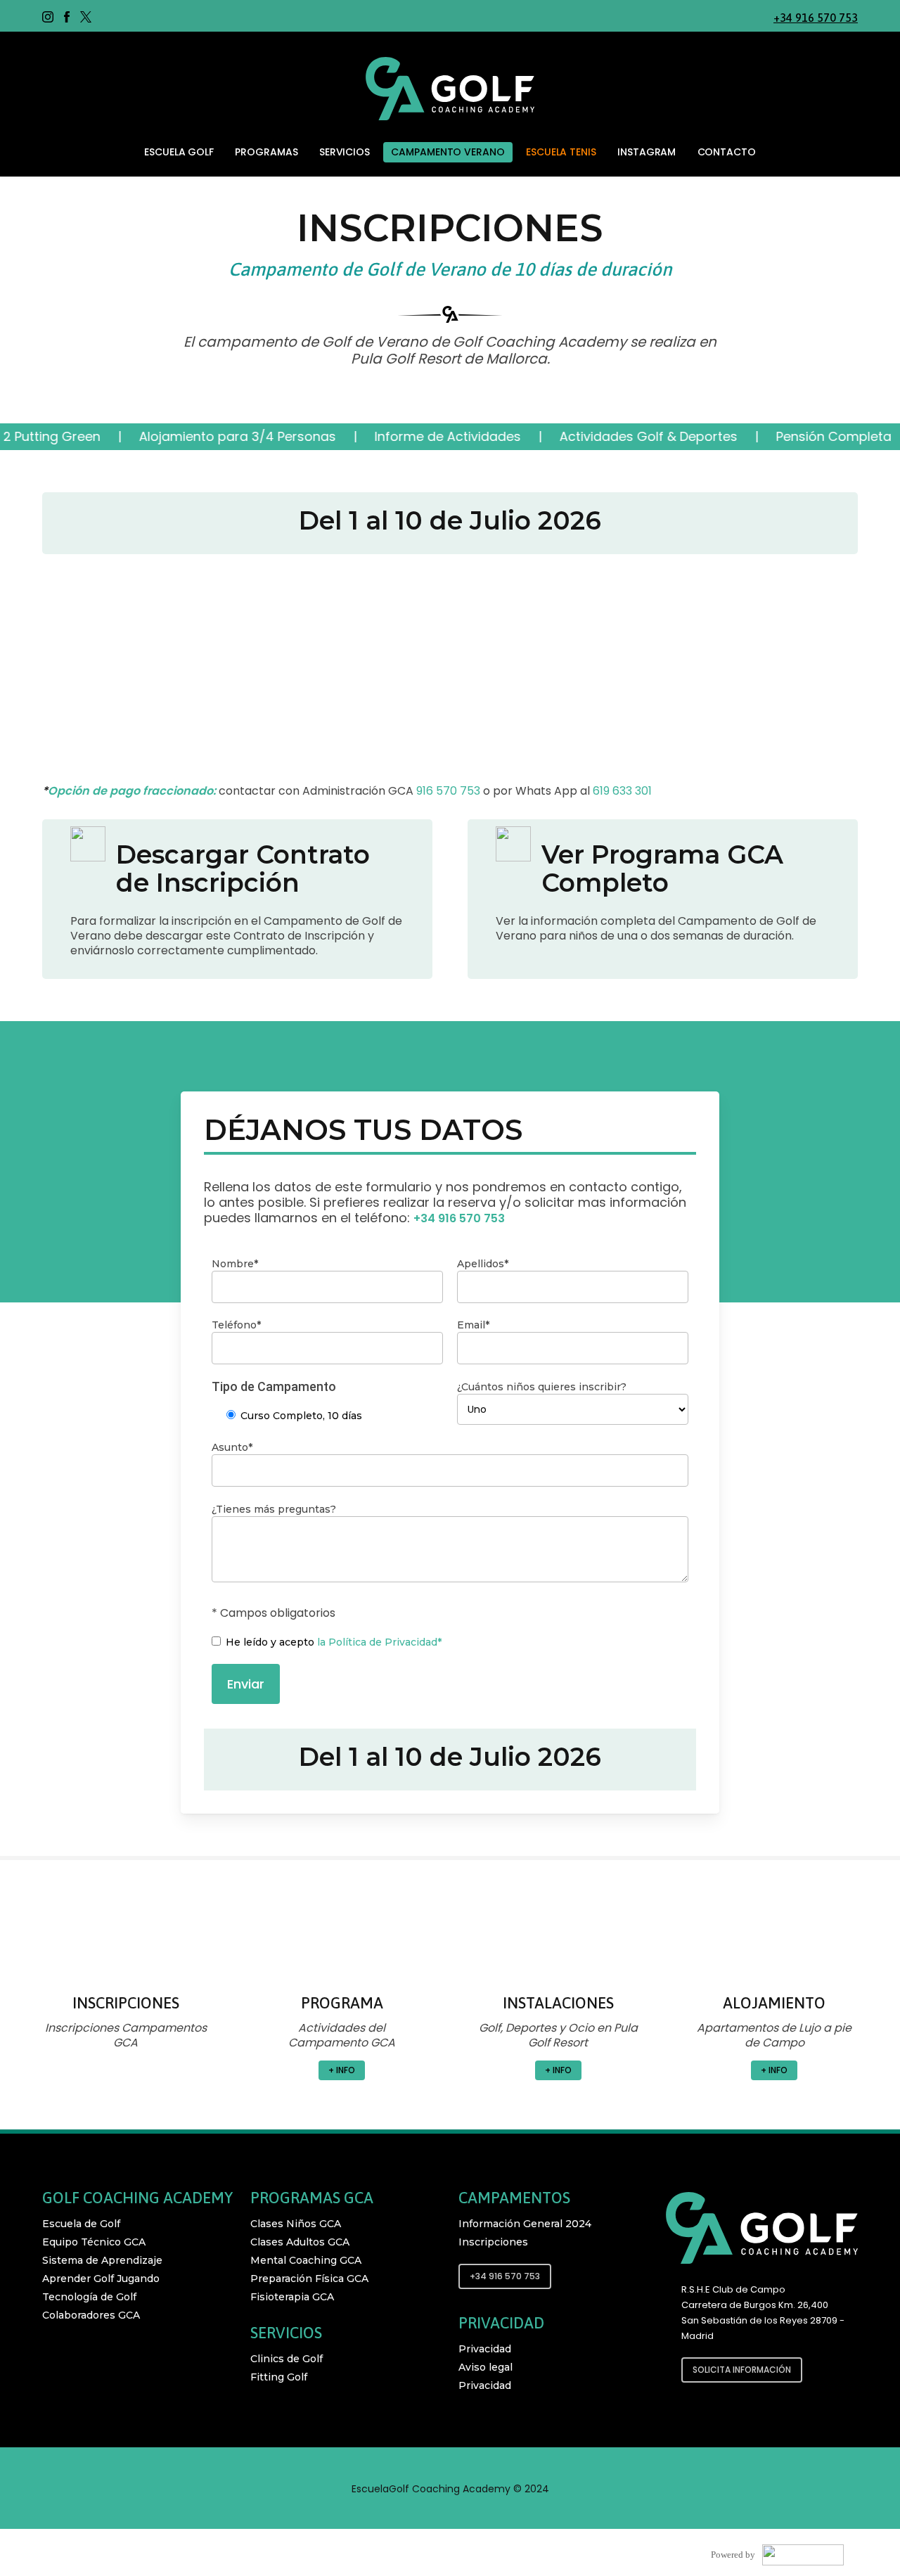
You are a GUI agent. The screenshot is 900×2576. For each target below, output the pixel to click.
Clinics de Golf (287, 2359)
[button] (126, 2070)
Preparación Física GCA (309, 2279)
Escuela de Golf (81, 2224)
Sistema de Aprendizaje (102, 2260)
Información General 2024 (525, 2224)
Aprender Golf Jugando (101, 2279)
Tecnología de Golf (89, 2297)
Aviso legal (486, 2367)
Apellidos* (483, 1264)
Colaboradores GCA (91, 2315)
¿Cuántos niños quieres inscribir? (542, 1387)
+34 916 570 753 (816, 18)
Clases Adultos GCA (300, 2242)
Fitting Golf (279, 2377)
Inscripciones (493, 2242)
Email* (473, 1325)
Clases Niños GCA (296, 2224)
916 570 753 (448, 791)
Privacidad (485, 2349)
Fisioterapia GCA (292, 2297)
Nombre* (235, 1264)
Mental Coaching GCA (306, 2260)
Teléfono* (236, 1325)
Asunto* (232, 1447)
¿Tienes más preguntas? (274, 1509)
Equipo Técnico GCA (94, 2242)
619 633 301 (622, 791)
